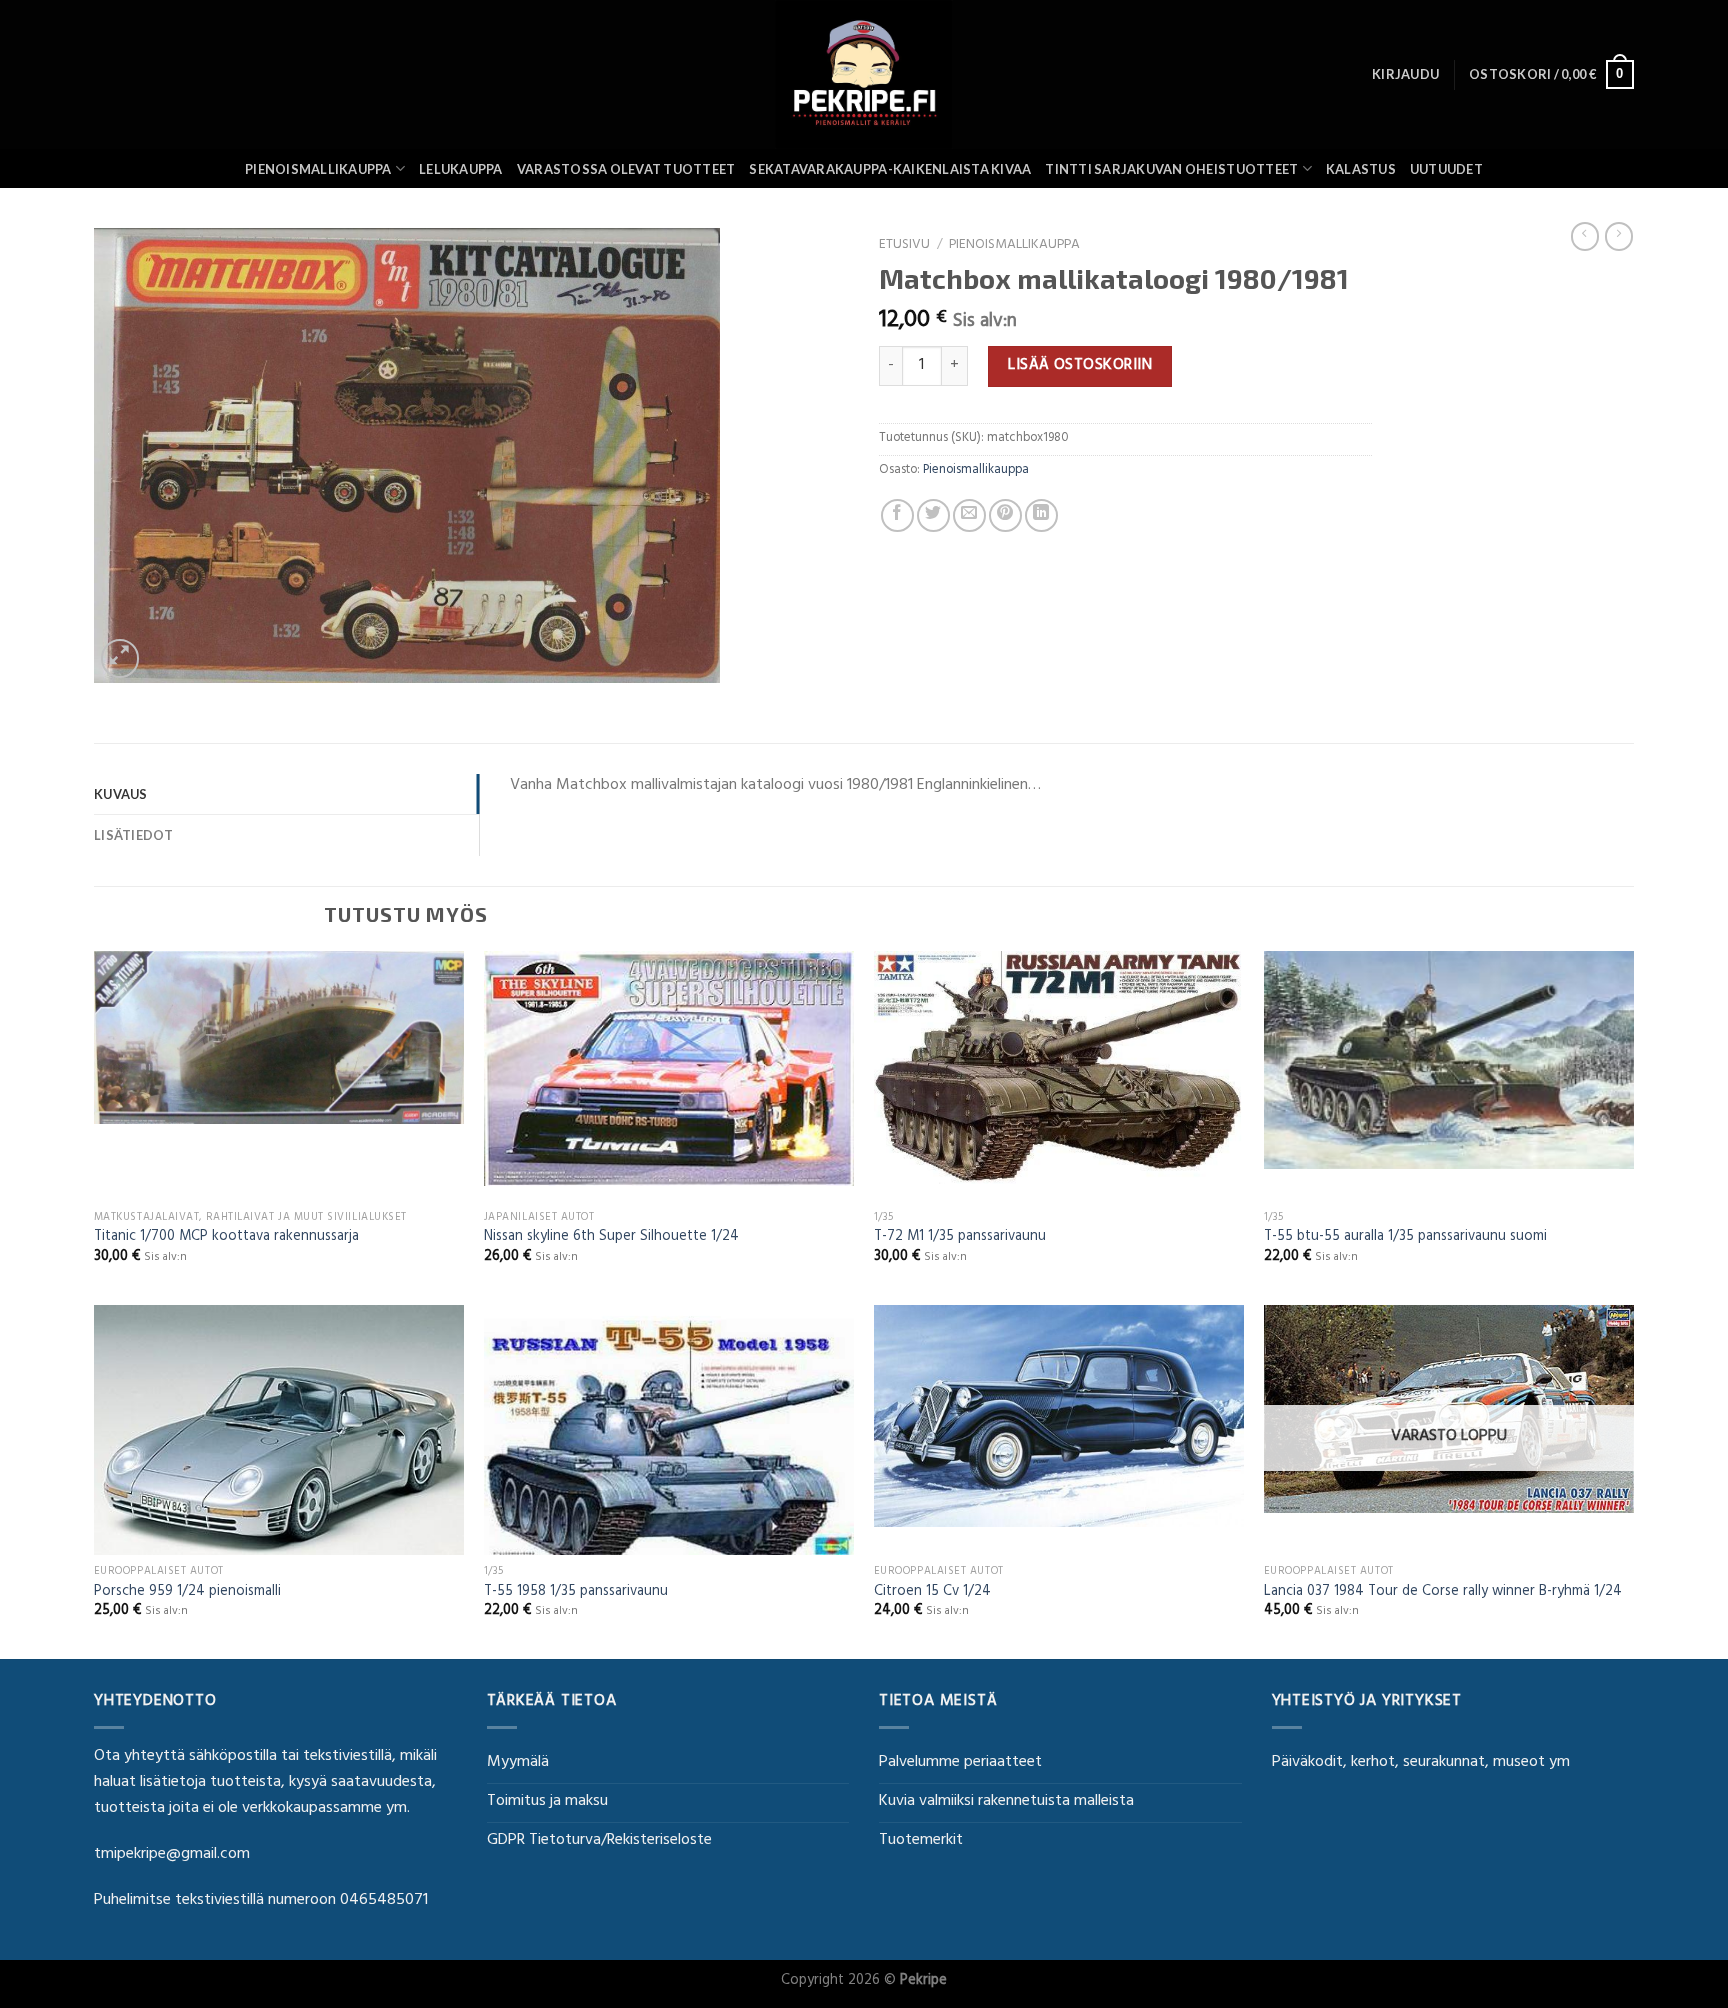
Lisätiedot (134, 835)
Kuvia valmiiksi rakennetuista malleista (1006, 1802)
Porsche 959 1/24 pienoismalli (187, 1593)
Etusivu (904, 246)
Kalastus (1361, 169)
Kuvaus (121, 794)
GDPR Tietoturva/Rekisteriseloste (599, 1841)
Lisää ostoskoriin (1080, 366)
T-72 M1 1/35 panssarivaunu (960, 1238)
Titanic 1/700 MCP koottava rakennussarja (226, 1238)
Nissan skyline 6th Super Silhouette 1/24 (611, 1238)
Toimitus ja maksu (547, 1802)
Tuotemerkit (921, 1841)
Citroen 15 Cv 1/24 (932, 1593)
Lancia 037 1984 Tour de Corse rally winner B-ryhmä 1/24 (1443, 1593)
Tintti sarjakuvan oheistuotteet (1171, 169)
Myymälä (518, 1763)
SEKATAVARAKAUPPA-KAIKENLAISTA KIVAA (890, 169)
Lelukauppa (461, 169)
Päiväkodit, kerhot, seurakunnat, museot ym (1421, 1763)
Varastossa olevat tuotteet (626, 169)
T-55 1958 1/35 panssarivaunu (576, 1593)
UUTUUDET (1446, 169)
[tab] (286, 794)
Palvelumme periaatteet (960, 1763)
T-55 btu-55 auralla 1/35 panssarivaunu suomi (1405, 1238)
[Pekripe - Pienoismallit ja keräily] (864, 74)
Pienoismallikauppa (318, 169)
